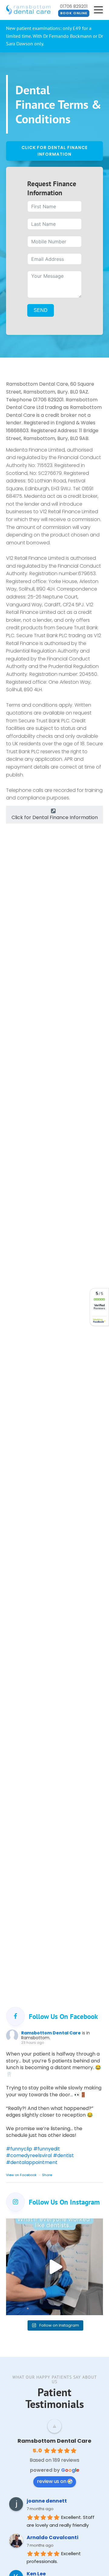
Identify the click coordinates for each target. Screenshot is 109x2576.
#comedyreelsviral (29, 2155)
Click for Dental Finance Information (54, 151)
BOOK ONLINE (74, 13)
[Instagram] (97, 2308)
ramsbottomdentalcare (54, 2224)
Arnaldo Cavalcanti (53, 2537)
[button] (54, 815)
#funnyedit (47, 2149)
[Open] (54, 2267)
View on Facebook (22, 2175)
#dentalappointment (32, 2162)
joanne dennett (47, 2501)
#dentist (63, 2155)
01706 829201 (74, 6)
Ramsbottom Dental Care (51, 2033)
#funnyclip (19, 2149)
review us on (52, 2481)
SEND (41, 310)
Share (47, 2175)
